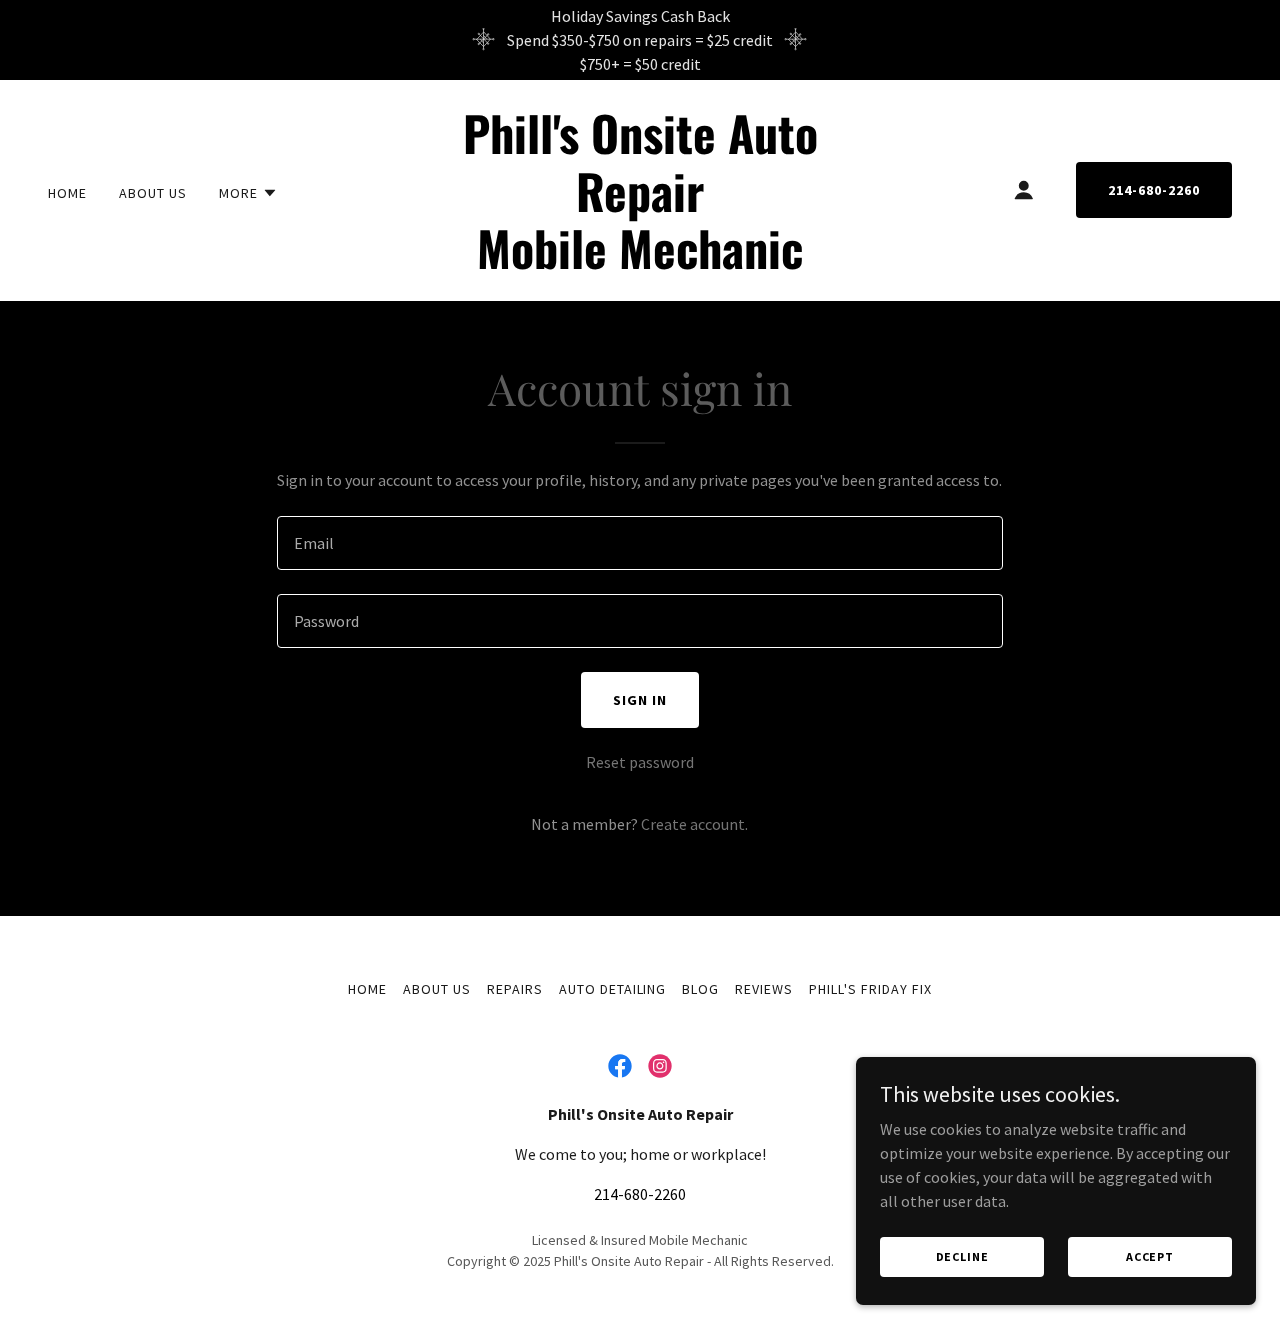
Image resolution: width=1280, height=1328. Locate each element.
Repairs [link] (515, 989)
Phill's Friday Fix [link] (870, 989)
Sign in (640, 700)
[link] (640, 263)
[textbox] (639, 543)
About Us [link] (153, 193)
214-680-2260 (1154, 190)
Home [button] (367, 989)
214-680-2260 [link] (640, 1194)
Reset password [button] (640, 762)
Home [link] (67, 193)
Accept (1150, 1256)
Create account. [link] (694, 824)
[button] (248, 193)
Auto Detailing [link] (613, 989)
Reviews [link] (764, 989)
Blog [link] (700, 989)
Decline (962, 1256)
